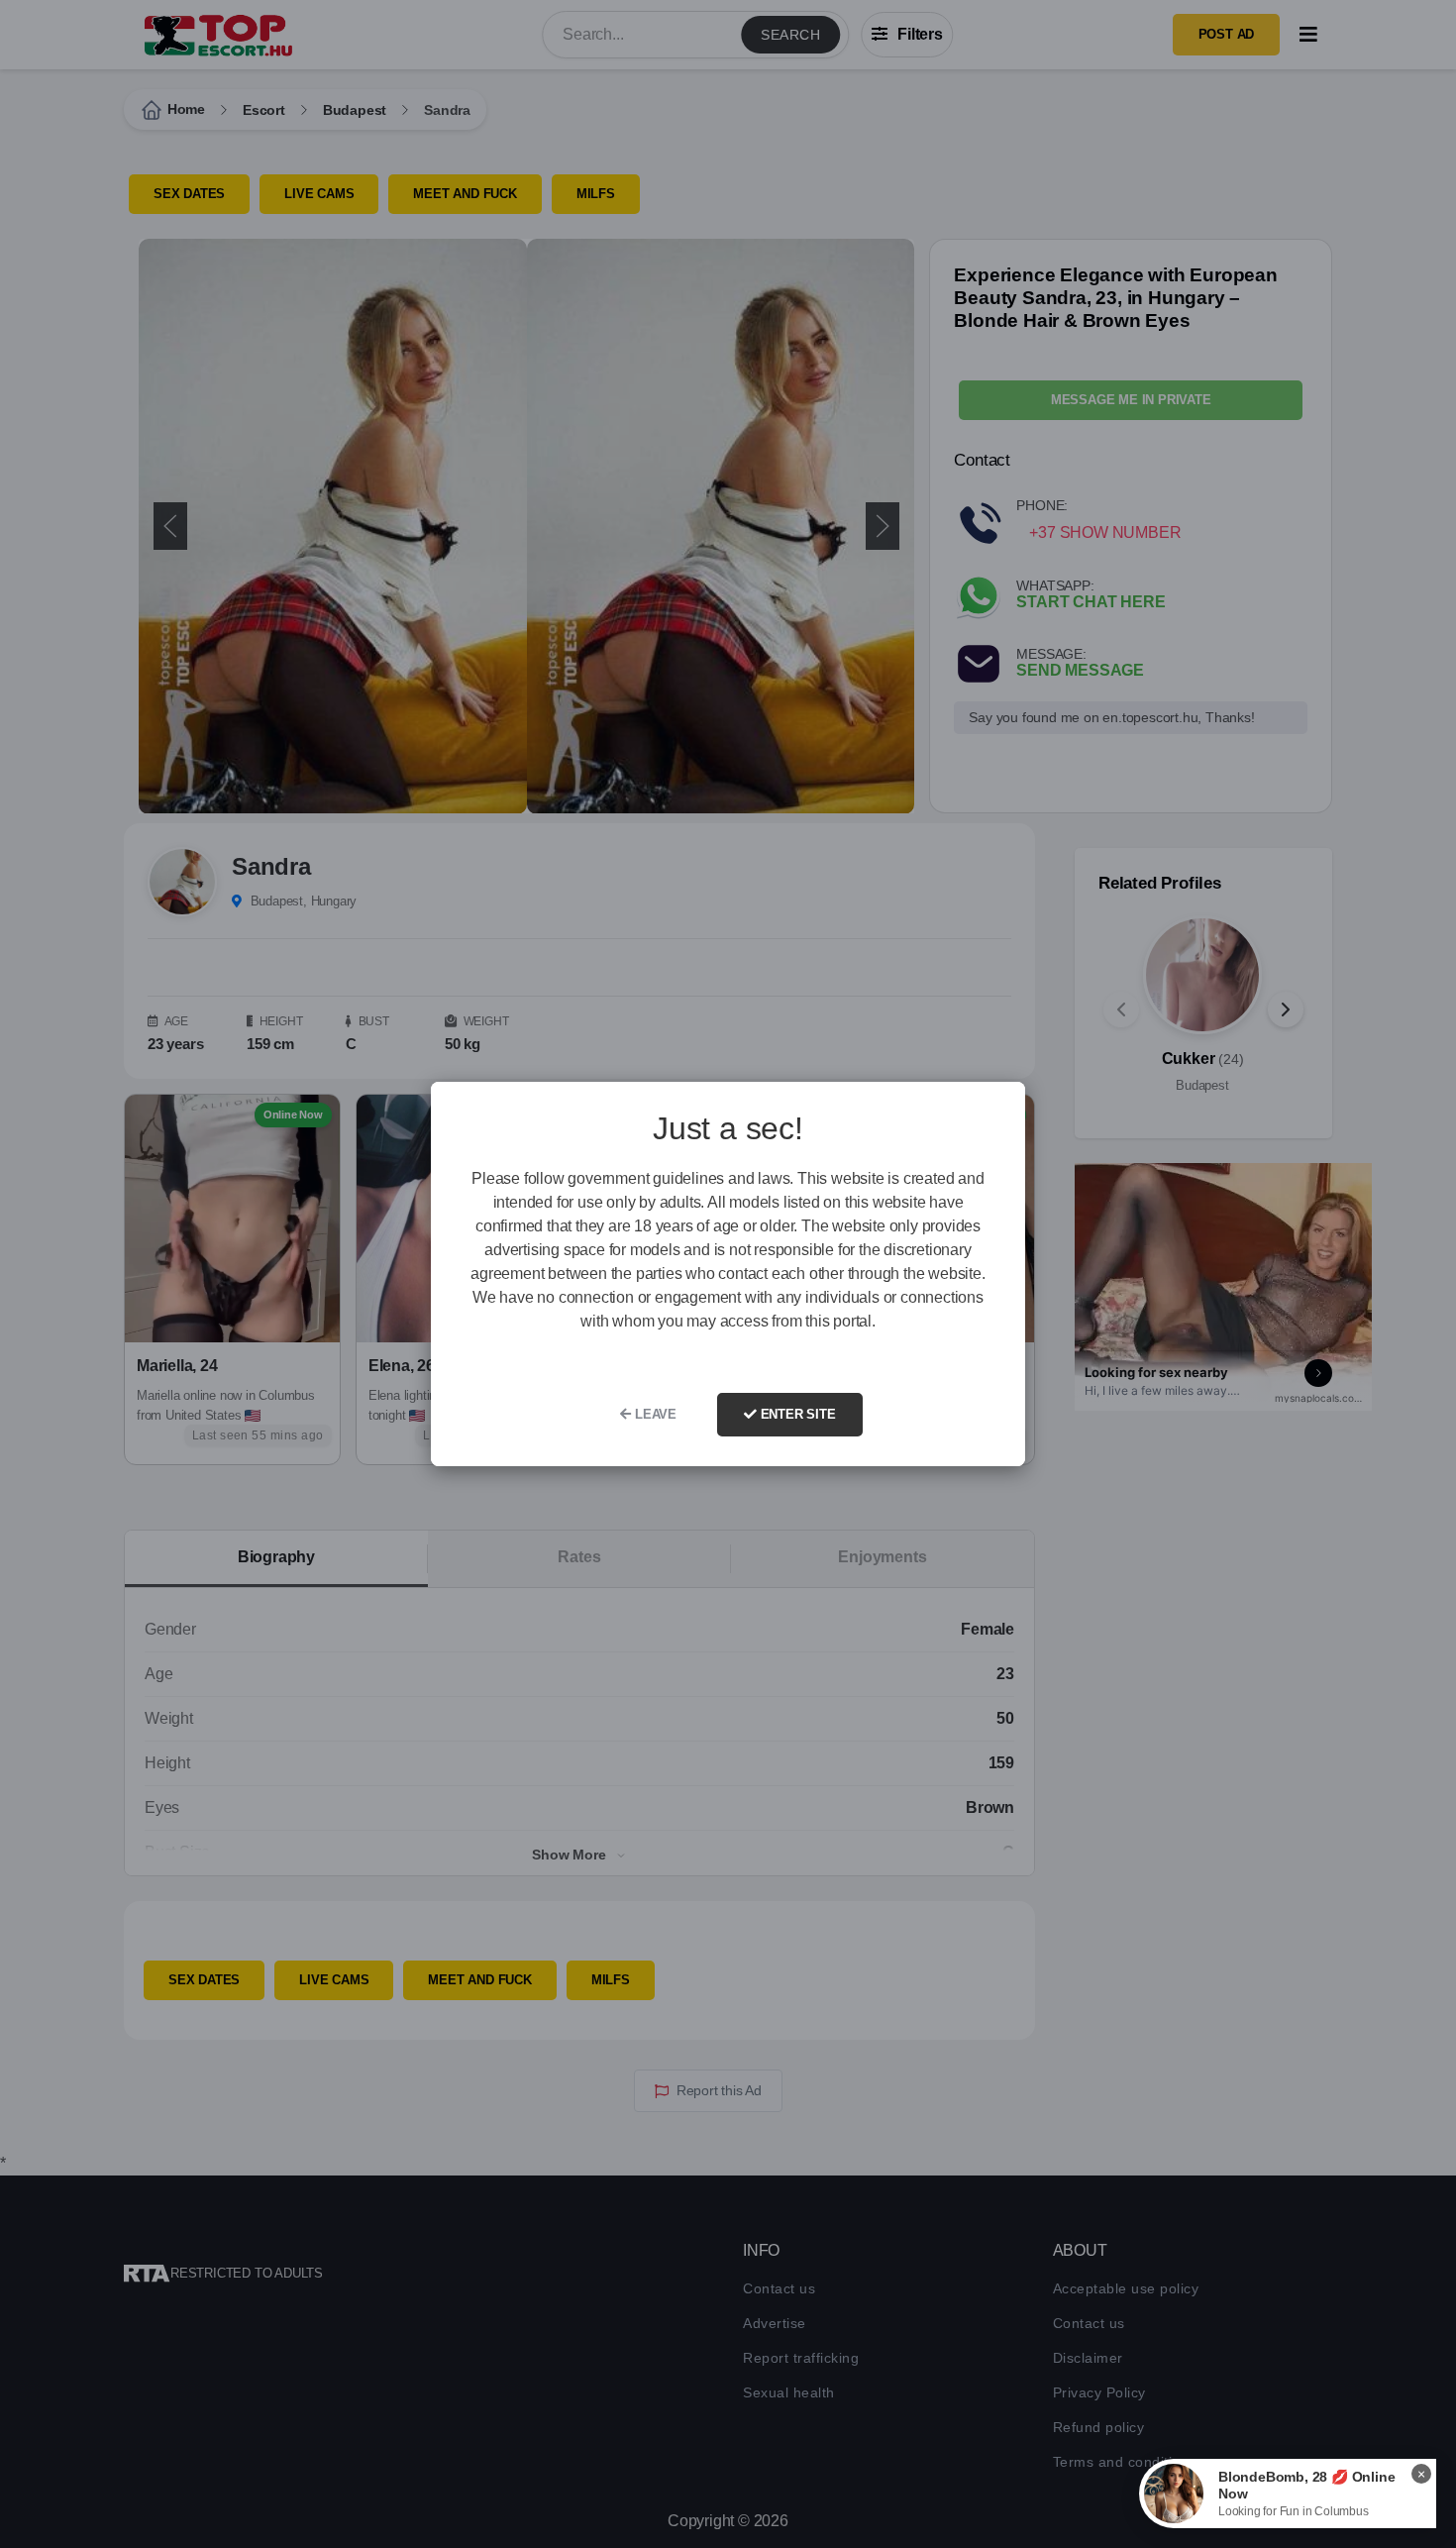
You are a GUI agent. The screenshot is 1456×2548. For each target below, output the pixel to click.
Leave (654, 1414)
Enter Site (796, 1414)
